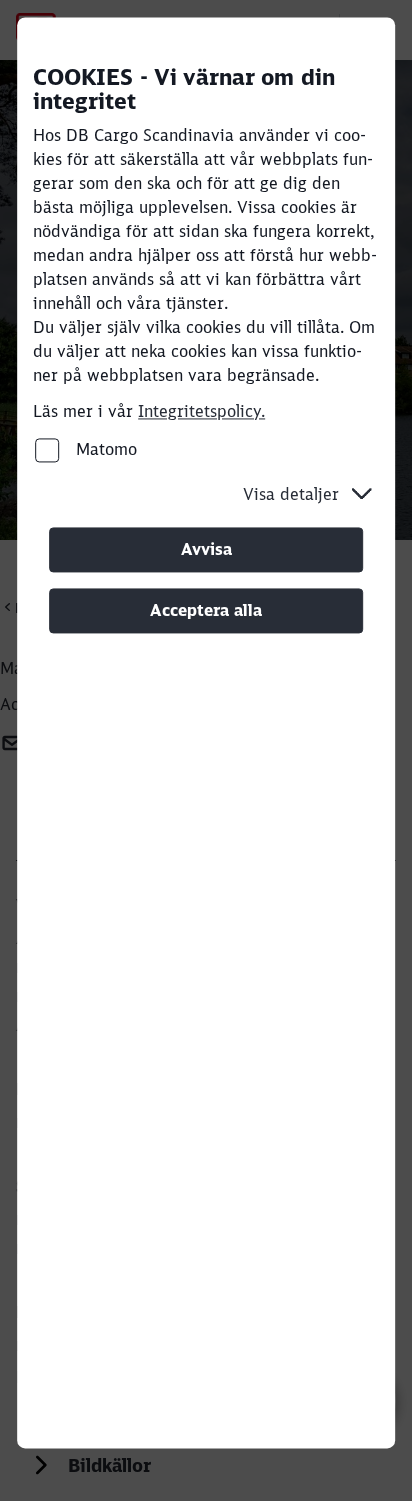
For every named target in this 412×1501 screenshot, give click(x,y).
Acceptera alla (206, 610)
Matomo (104, 449)
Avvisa (206, 549)
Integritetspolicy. (201, 411)
